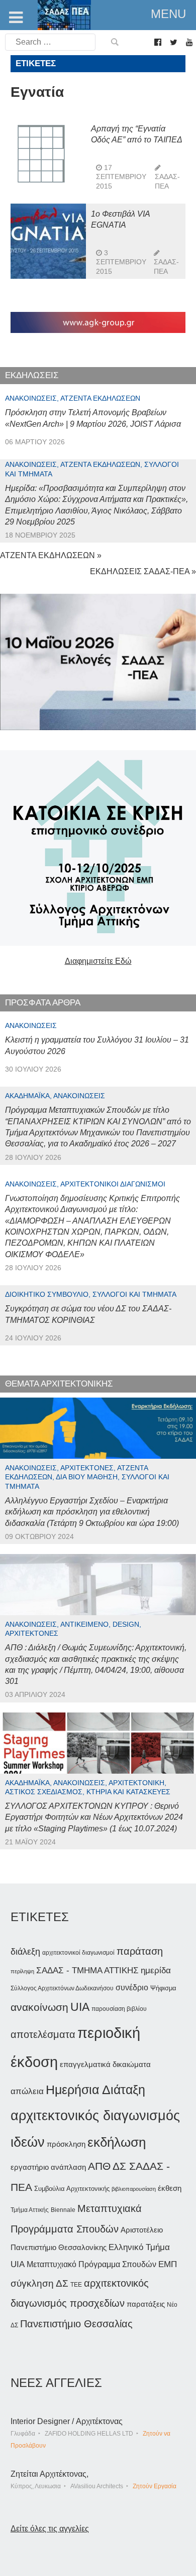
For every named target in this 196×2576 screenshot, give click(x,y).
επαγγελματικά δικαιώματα (105, 2064)
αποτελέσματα (43, 2034)
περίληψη (22, 1971)
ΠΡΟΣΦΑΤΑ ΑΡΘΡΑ (43, 1003)
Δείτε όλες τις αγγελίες (50, 2529)
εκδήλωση (117, 2142)
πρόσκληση (66, 2144)
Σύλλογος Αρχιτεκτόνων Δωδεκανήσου (62, 1988)
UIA (80, 2007)
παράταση (140, 1951)
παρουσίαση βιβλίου (119, 2009)
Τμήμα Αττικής (30, 2210)
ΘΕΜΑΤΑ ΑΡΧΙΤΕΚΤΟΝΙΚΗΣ (59, 1384)
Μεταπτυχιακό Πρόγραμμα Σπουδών (91, 2264)
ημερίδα (156, 1970)
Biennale (63, 2210)
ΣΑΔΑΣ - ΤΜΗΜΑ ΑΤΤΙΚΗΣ (87, 1970)
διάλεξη (25, 1951)
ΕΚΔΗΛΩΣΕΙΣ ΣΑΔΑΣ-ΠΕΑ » (143, 571)
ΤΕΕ (76, 2285)
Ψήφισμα (163, 1988)
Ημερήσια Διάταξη (95, 2090)
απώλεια (27, 2091)
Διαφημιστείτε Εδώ (98, 961)
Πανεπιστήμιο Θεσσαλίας (76, 2324)
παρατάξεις (146, 2304)
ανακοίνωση (39, 2007)
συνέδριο (132, 1987)
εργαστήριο (30, 2167)
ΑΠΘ (99, 2166)
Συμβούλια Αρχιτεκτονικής (72, 2189)
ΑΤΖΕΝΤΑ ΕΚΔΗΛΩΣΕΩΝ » (51, 555)
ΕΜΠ (168, 2264)
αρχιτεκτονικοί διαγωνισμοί (78, 1953)
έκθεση (170, 2188)
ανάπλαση (68, 2167)
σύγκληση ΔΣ (39, 2283)
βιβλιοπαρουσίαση (134, 2189)
